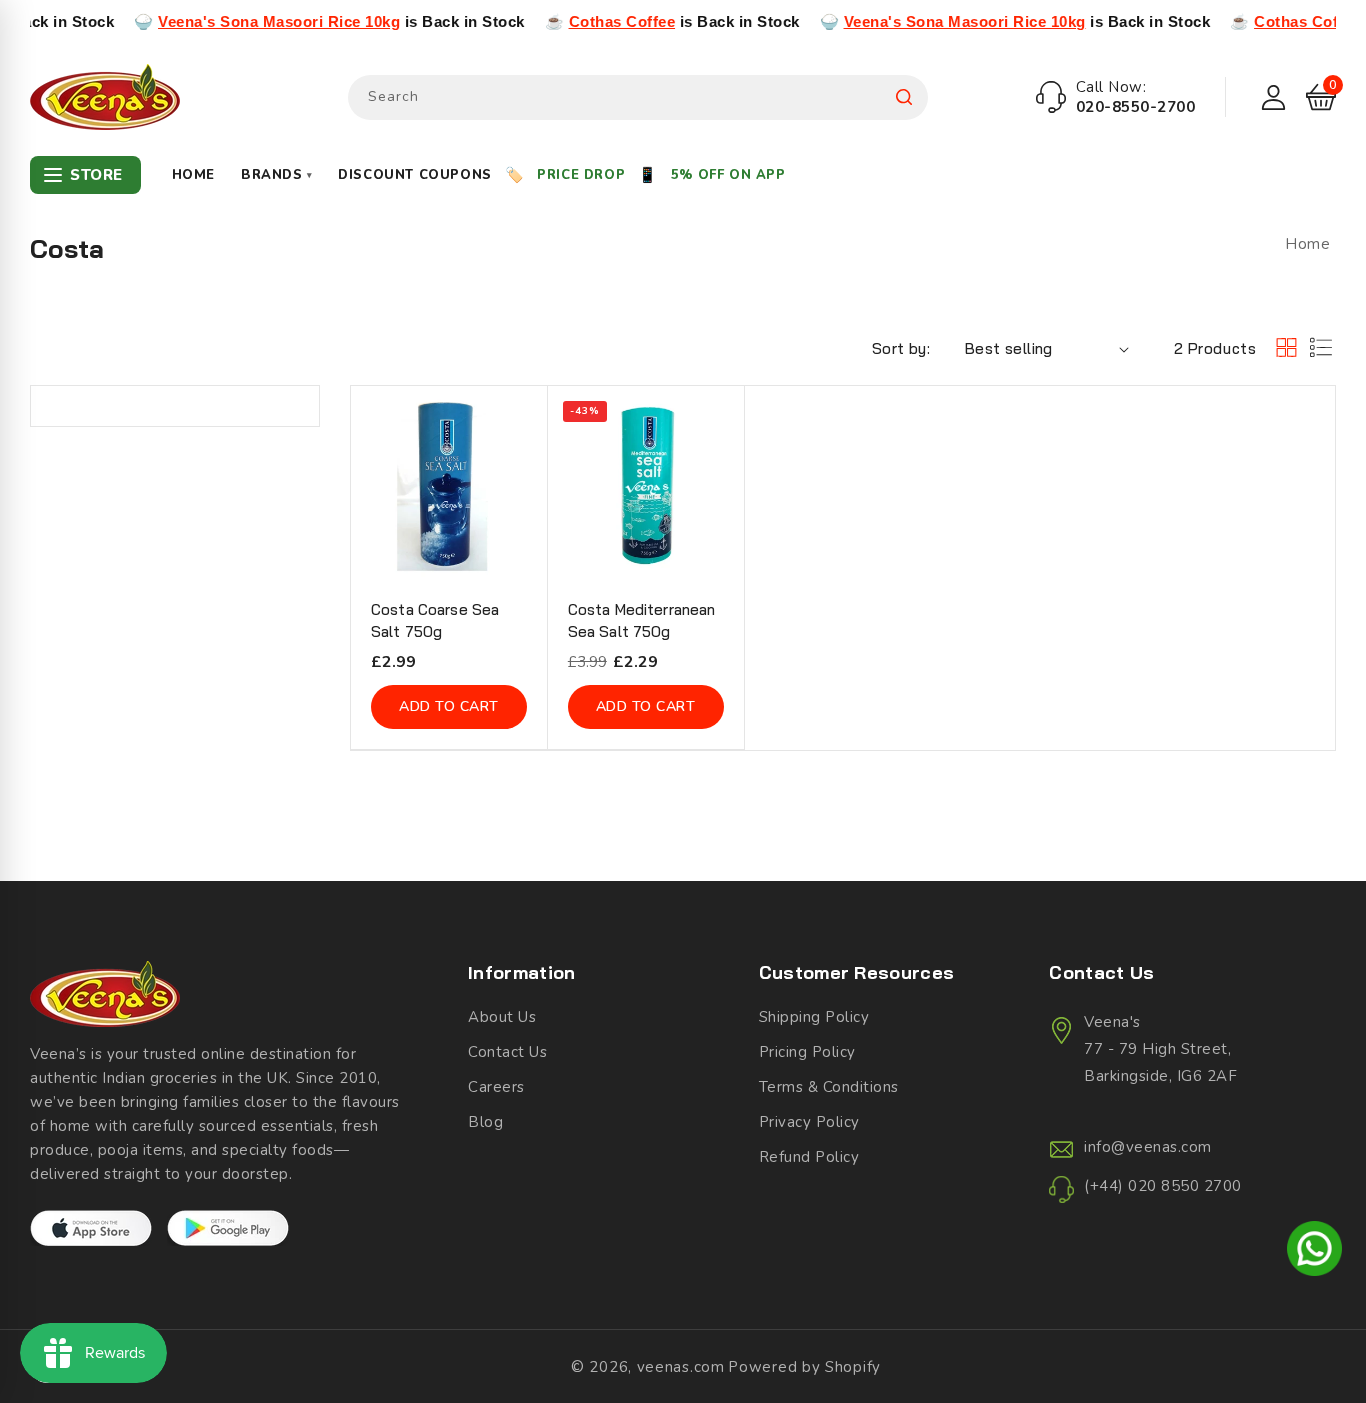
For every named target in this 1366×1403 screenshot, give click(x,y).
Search (904, 97)
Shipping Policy (814, 1017)
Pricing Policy (807, 1052)
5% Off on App (728, 175)
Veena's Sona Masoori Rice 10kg (247, 21)
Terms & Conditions (829, 1087)
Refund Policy (809, 1157)
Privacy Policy (809, 1122)
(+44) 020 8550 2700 (1163, 1186)
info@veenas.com (1148, 1147)
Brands (276, 175)
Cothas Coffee (589, 21)
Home (193, 175)
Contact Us (507, 1052)
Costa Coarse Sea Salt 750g (435, 620)
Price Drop (581, 175)
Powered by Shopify (804, 1367)
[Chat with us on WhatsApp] (1314, 1252)
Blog (485, 1122)
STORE (96, 175)
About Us (502, 1017)
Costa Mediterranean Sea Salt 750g (642, 620)
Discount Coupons (415, 175)
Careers (496, 1087)
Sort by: (901, 348)
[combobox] (638, 97)
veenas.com (681, 1367)
